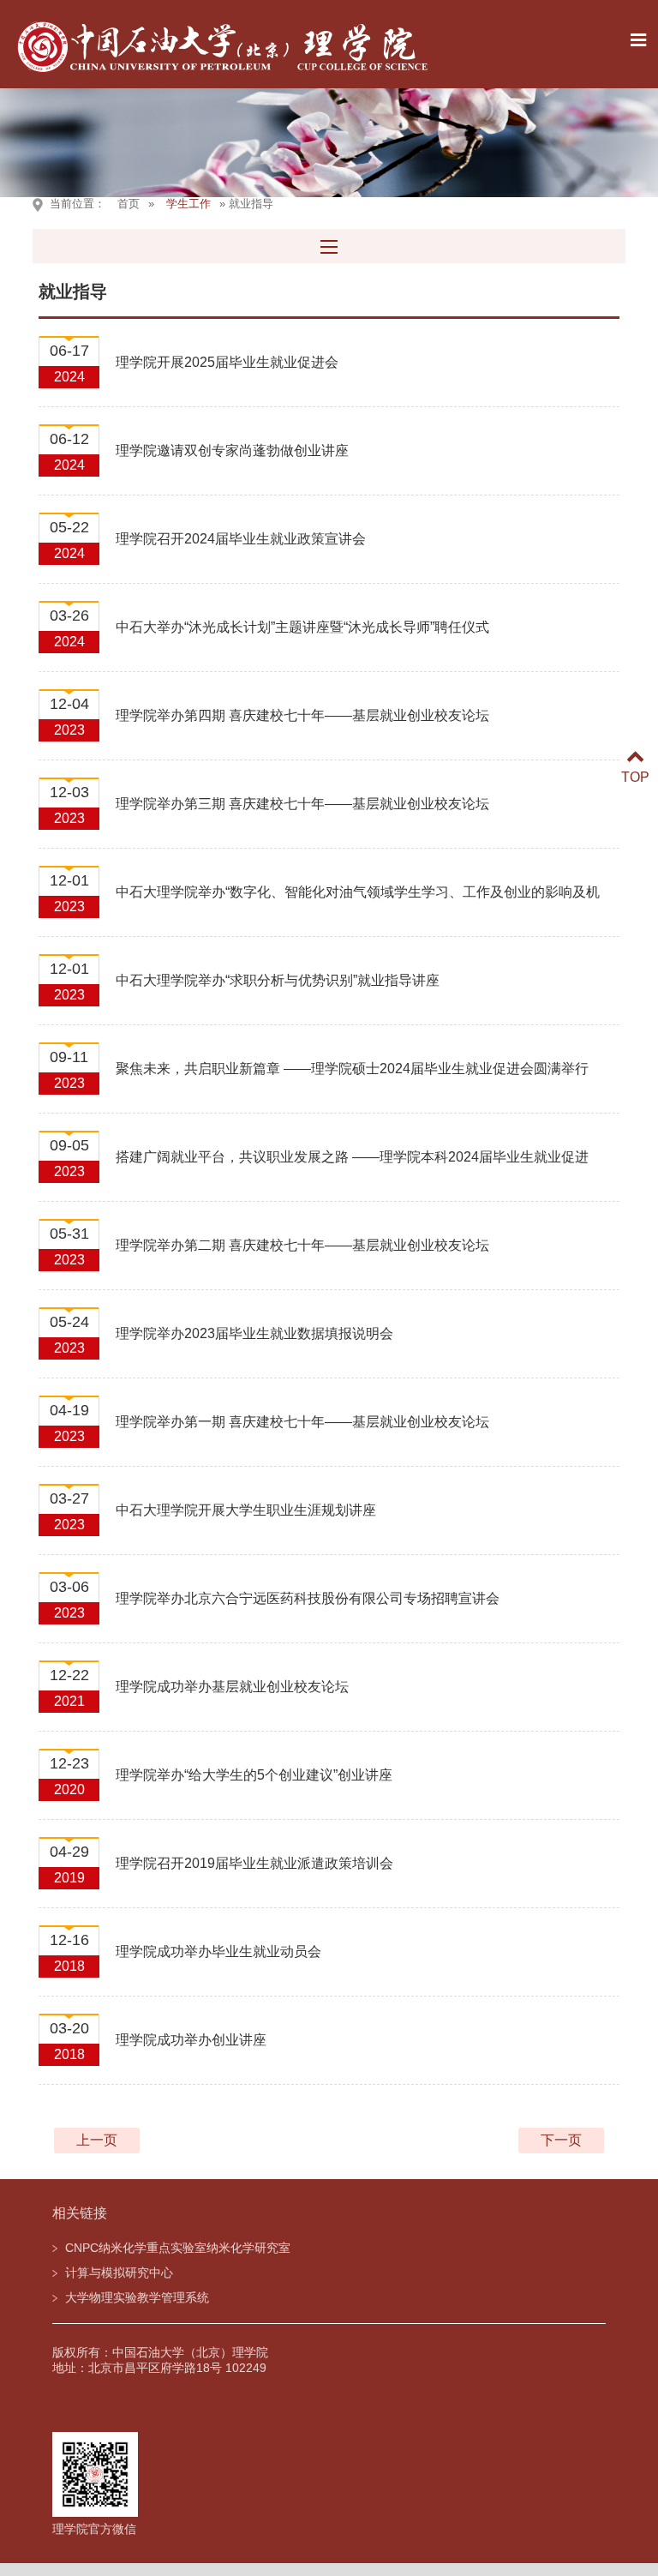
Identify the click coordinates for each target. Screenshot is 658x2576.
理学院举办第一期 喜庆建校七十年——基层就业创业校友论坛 (302, 1422)
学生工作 (188, 204)
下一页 (561, 2140)
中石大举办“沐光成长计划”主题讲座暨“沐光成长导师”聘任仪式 (302, 627)
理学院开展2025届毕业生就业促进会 (227, 362)
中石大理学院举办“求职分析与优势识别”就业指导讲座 (278, 980)
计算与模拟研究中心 (119, 2273)
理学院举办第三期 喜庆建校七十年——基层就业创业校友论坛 (302, 804)
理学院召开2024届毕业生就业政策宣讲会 (241, 539)
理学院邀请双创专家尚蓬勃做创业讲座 (232, 450)
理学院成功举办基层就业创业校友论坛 (232, 1687)
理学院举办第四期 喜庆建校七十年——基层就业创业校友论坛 (302, 715)
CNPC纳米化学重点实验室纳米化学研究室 (178, 2248)
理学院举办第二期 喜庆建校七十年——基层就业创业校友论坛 (302, 1245)
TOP (635, 777)
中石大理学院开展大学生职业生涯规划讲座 (246, 1510)
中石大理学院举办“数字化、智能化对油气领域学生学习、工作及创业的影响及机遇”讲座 (358, 902)
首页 (129, 204)
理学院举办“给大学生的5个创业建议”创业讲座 (254, 1775)
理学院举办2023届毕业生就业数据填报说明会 (254, 1333)
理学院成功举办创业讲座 (191, 2040)
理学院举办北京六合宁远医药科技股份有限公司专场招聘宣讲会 (308, 1598)
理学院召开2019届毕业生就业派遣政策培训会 (254, 1863)
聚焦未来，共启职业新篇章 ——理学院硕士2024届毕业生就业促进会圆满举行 (352, 1069)
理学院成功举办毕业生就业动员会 (218, 1952)
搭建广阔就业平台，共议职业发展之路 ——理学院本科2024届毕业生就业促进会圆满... (352, 1167)
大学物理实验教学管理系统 (137, 2297)
